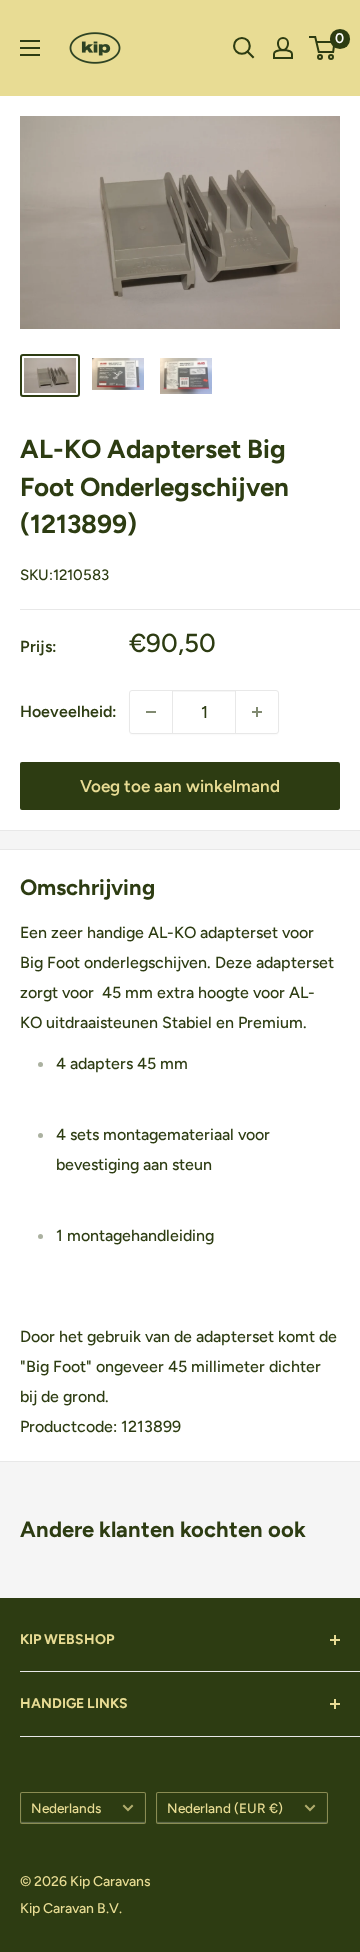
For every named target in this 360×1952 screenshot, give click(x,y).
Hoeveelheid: (68, 711)
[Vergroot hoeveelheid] (151, 712)
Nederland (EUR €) (225, 1808)
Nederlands (66, 1808)
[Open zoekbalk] (244, 48)
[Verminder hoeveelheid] (257, 712)
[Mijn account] (283, 48)
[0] (323, 48)
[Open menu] (30, 48)
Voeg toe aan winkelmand (180, 786)
